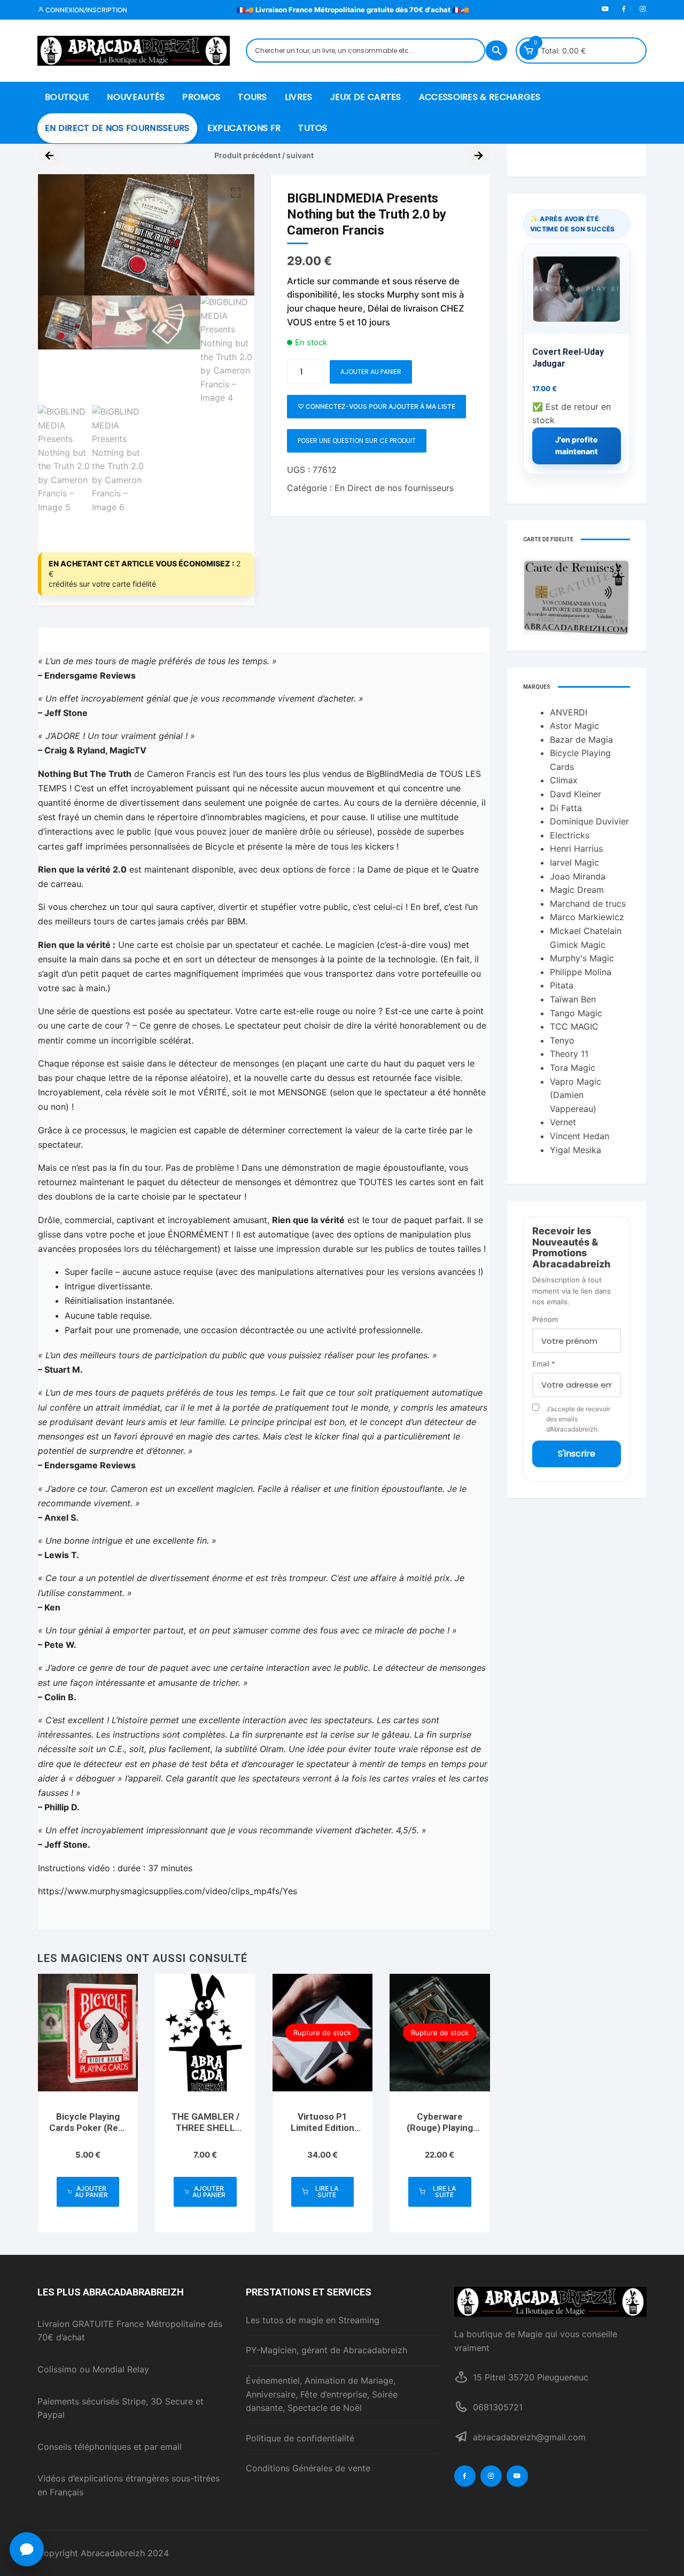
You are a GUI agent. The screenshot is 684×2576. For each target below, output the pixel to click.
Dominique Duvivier (589, 821)
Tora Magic (573, 1068)
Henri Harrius (576, 849)
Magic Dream (577, 890)
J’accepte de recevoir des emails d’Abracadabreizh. (578, 1419)
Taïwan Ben (573, 999)
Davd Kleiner (576, 794)
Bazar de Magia (581, 740)
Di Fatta (566, 808)
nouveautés (136, 97)
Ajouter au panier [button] (91, 2192)
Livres (299, 97)
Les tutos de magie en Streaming (313, 2320)
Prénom (545, 1319)
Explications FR (244, 128)
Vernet (563, 1122)
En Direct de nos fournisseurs (117, 128)
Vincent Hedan (580, 1136)
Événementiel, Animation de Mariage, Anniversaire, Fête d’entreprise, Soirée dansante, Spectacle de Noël (322, 2394)
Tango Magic (576, 1013)
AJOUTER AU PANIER (371, 372)
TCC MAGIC (574, 1026)
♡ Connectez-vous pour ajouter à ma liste (376, 406)
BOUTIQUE (67, 97)
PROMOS (201, 97)
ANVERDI (569, 712)
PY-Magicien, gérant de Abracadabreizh (327, 2350)
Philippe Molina (581, 972)
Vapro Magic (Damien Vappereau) (576, 1095)
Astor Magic (574, 726)
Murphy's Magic (582, 958)
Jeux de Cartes (366, 97)
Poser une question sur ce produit (357, 441)
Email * (544, 1364)
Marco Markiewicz (587, 917)
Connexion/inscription (85, 10)
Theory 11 (569, 1054)
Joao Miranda (578, 876)
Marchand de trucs (588, 904)
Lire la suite (327, 2192)
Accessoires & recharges (480, 97)
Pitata (562, 985)
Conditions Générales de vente (308, 2468)
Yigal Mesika (576, 1150)
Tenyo (562, 1040)
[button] (236, 193)
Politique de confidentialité (300, 2438)
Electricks (570, 835)
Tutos (313, 128)
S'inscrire (577, 1454)
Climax (564, 780)
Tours (252, 97)
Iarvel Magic (574, 862)
